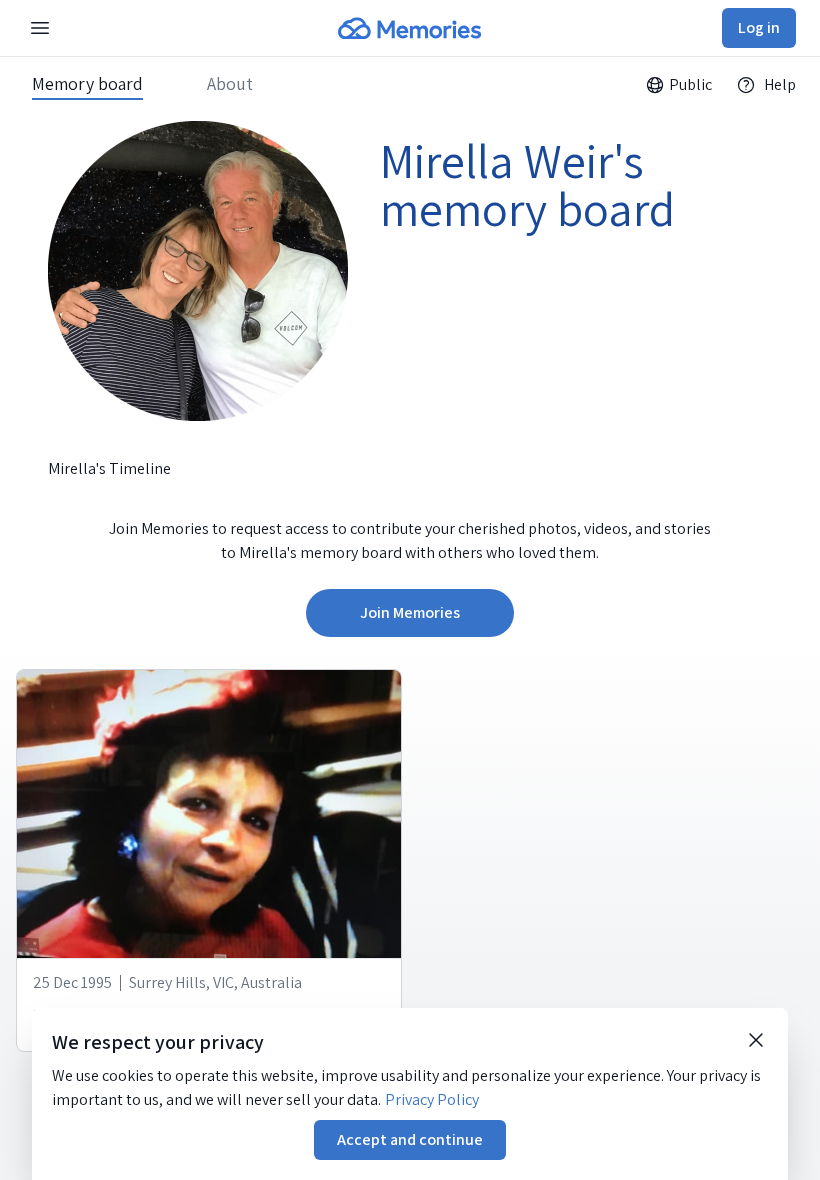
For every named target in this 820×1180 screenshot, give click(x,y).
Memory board (87, 84)
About (230, 84)
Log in (759, 27)
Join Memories (410, 612)
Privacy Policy (432, 1099)
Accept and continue (410, 1139)
